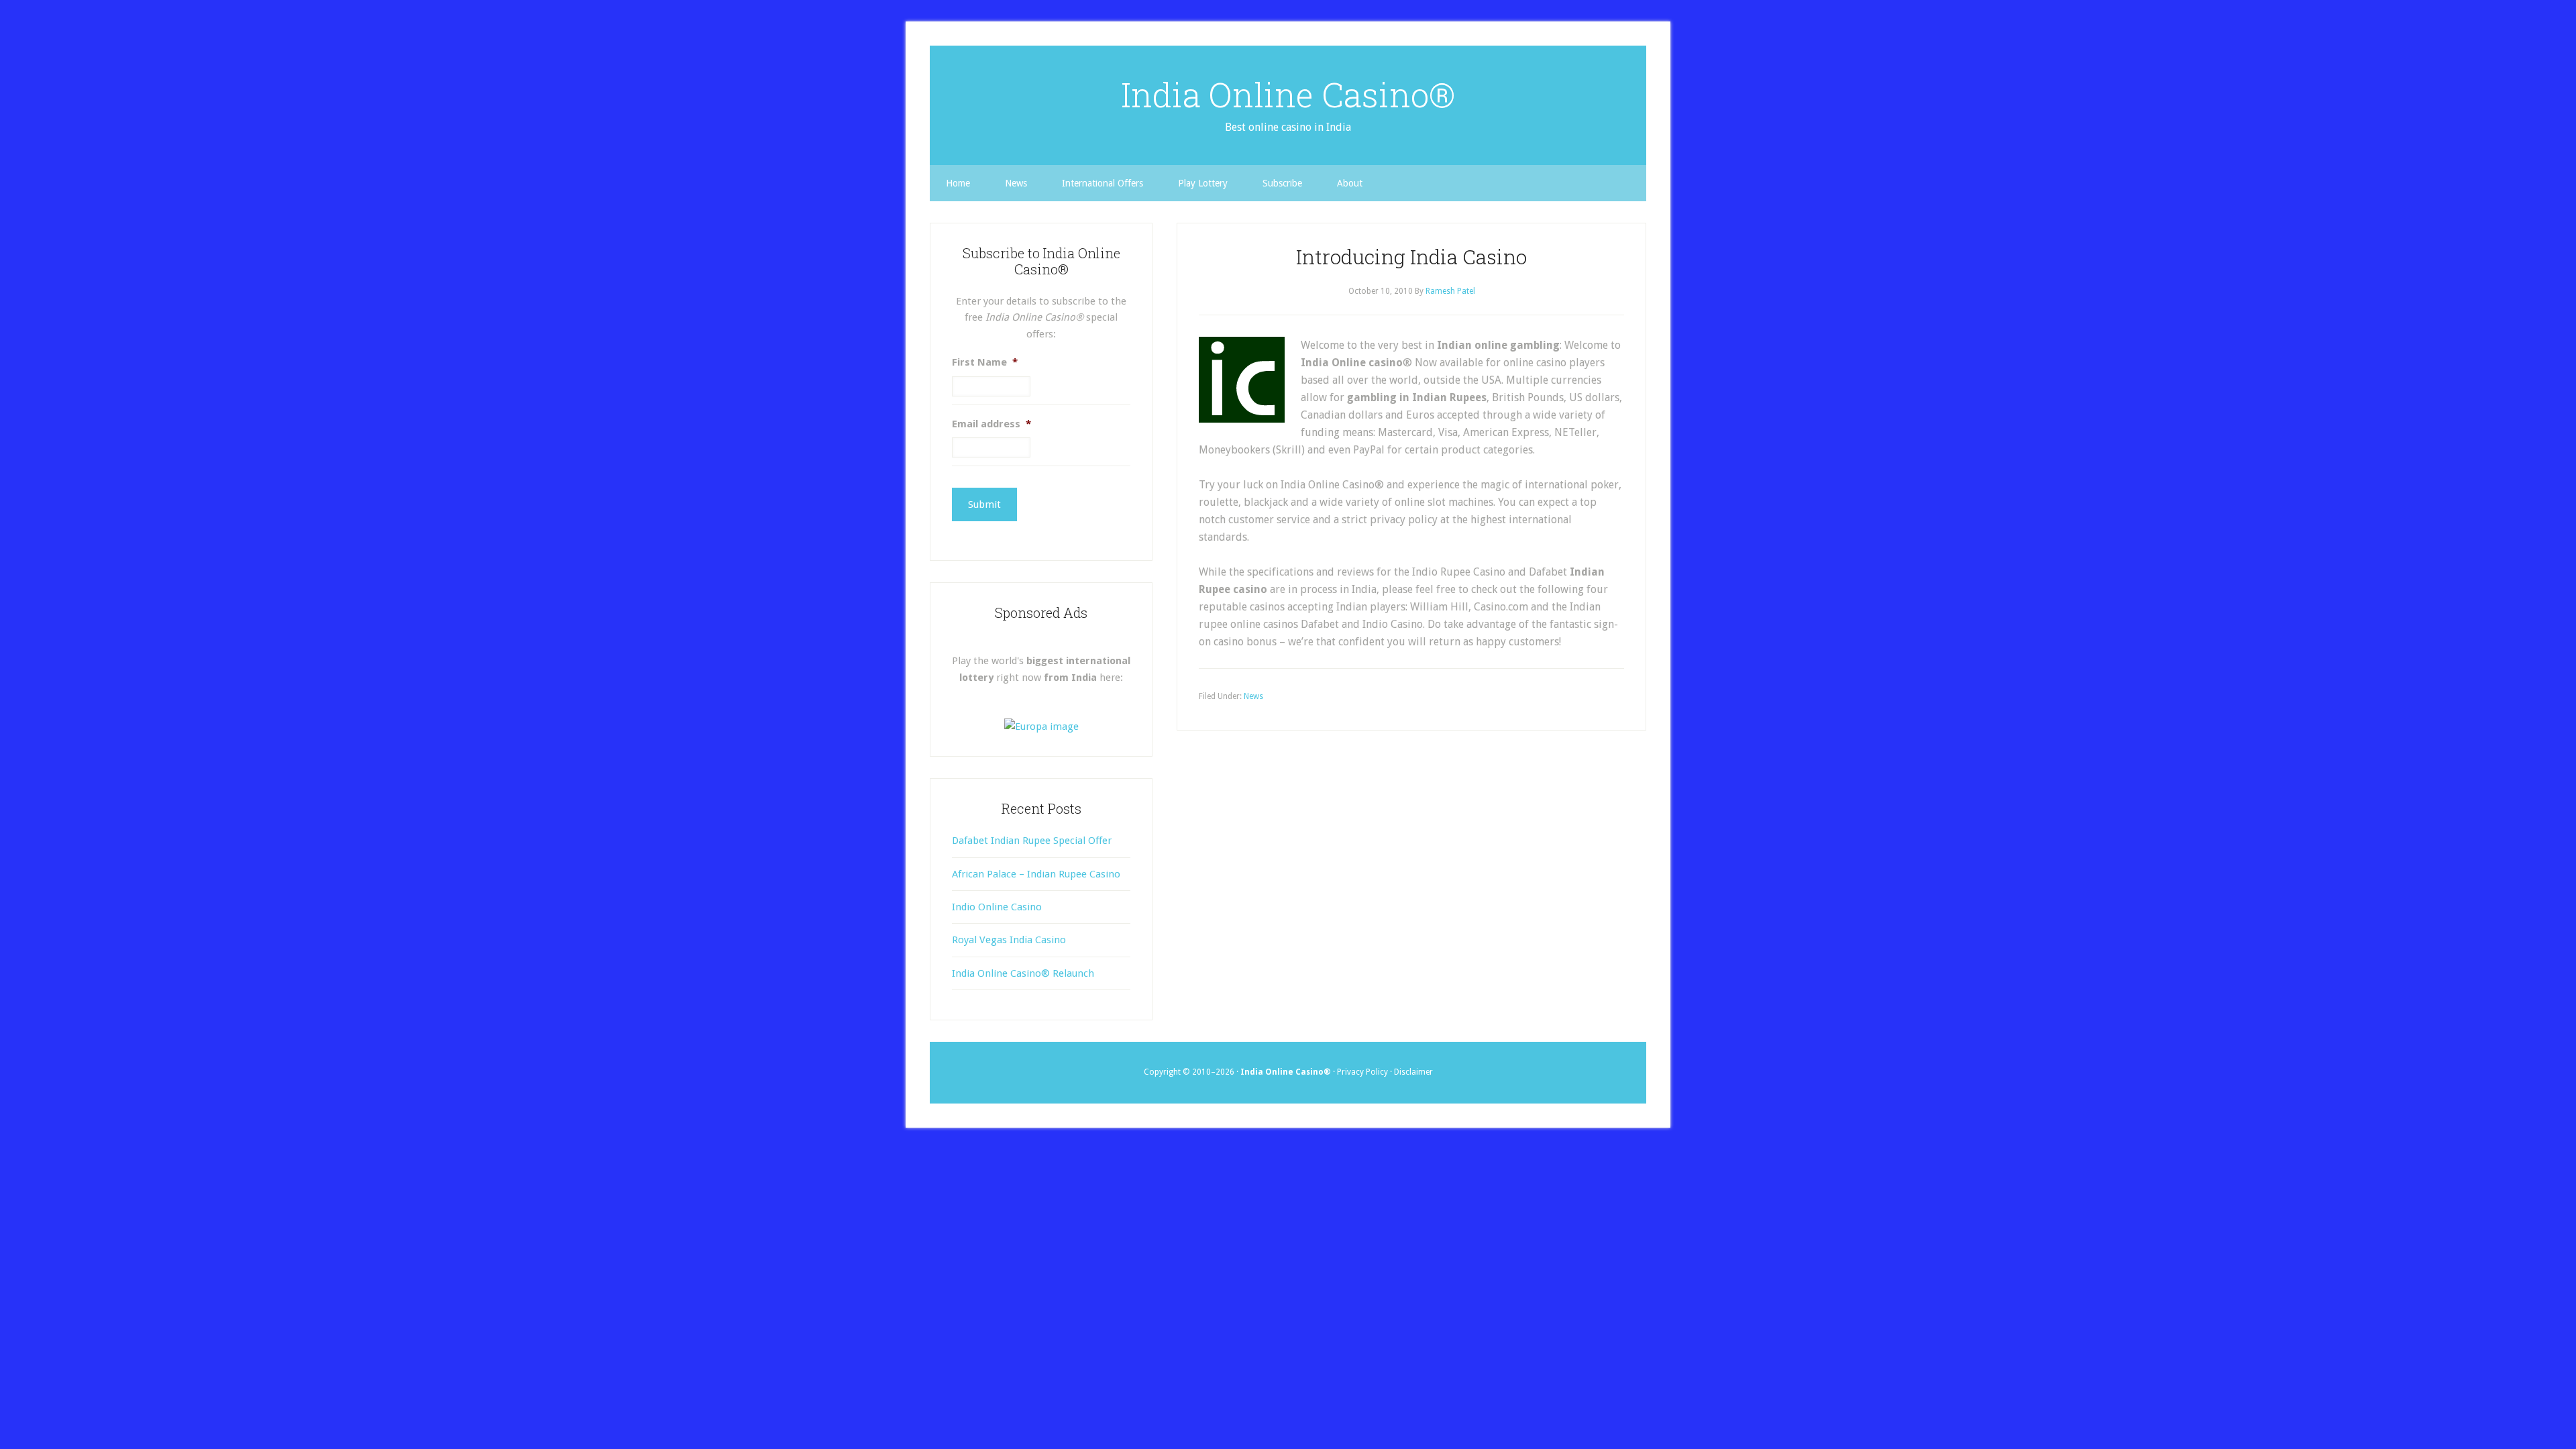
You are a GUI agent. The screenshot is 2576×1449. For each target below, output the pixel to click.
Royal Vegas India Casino (1009, 940)
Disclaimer (1413, 1072)
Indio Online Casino (997, 907)
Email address (991, 424)
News (1253, 696)
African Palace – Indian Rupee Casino (1036, 874)
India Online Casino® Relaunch (1023, 973)
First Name (985, 362)
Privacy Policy (1362, 1072)
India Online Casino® (1288, 95)
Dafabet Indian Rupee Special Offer (1032, 841)
